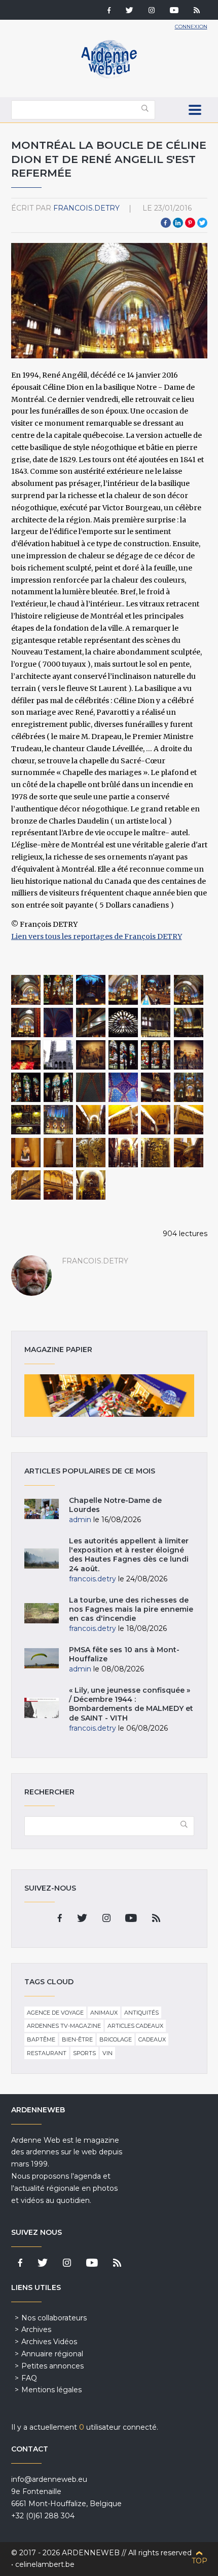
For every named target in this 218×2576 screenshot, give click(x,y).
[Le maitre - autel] (26, 990)
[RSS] (197, 11)
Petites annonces (52, 2366)
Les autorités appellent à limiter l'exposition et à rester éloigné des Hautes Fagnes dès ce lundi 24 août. (129, 1555)
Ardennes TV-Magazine (64, 2026)
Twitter (202, 223)
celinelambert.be (45, 2564)
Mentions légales (51, 2390)
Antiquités (141, 2013)
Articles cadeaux (135, 2026)
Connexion (191, 27)
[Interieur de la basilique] (58, 990)
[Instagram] (152, 11)
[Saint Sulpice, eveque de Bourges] (26, 1153)
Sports (84, 2053)
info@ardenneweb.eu (49, 2479)
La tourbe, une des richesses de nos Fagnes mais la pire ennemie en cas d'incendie (131, 1609)
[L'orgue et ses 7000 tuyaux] (91, 990)
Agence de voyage (55, 2013)
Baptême (41, 2039)
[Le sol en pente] (156, 990)
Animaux (104, 2013)
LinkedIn (178, 223)
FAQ (29, 2378)
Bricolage (116, 2039)
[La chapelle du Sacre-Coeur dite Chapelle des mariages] (91, 1120)
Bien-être (77, 2039)
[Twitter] (130, 11)
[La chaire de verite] (156, 1087)
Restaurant (47, 2053)
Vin (107, 2053)
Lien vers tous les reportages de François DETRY (97, 936)
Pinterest (190, 223)
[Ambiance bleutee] (58, 1023)
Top (199, 2561)
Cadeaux (152, 2039)
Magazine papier (109, 1396)
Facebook (166, 223)
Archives (36, 2329)
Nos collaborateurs (54, 2318)
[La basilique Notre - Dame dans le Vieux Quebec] (58, 1055)
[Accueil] (109, 76)
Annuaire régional (52, 2354)
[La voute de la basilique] (91, 1087)
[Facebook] (109, 11)
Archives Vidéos (49, 2342)
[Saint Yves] (58, 1153)
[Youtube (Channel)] (174, 11)
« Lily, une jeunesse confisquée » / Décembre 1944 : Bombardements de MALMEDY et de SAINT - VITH (131, 1704)
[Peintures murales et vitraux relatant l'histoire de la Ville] (91, 1055)
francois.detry (86, 208)
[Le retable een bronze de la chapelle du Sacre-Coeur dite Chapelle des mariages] (123, 1153)
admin (80, 1520)
